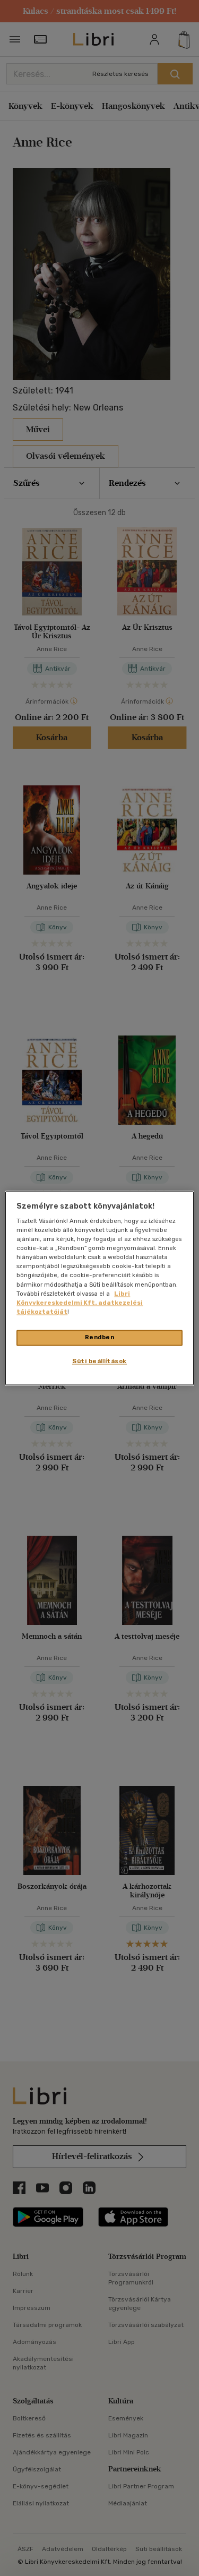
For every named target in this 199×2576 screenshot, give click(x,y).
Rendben (100, 1337)
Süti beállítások (99, 1361)
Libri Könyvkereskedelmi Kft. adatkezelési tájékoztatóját (80, 1303)
